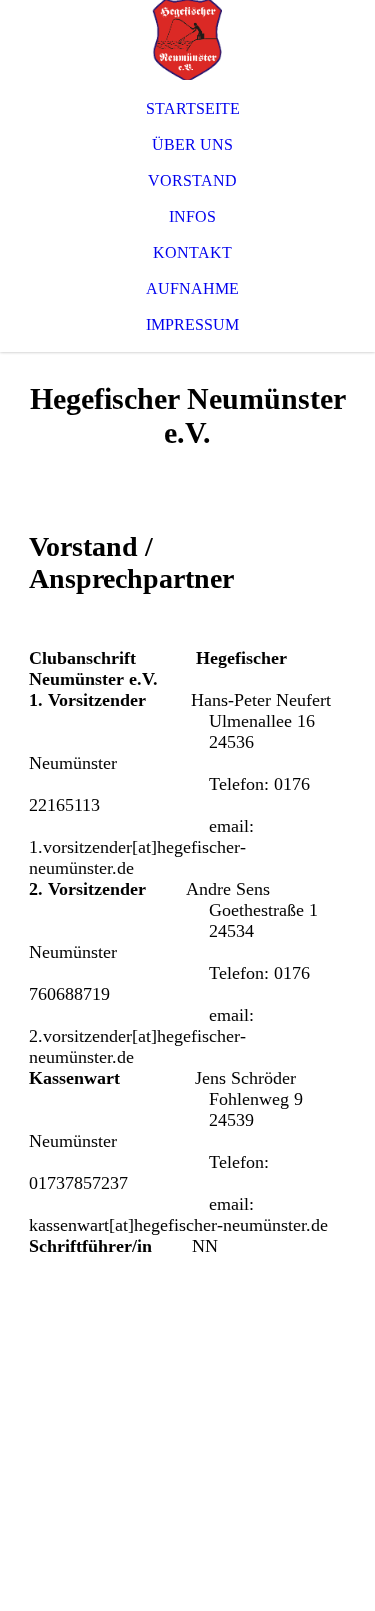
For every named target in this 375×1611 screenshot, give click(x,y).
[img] (187, 40)
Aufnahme (192, 288)
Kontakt (192, 252)
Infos (192, 216)
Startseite (193, 108)
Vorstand (192, 180)
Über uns (192, 144)
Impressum (192, 324)
